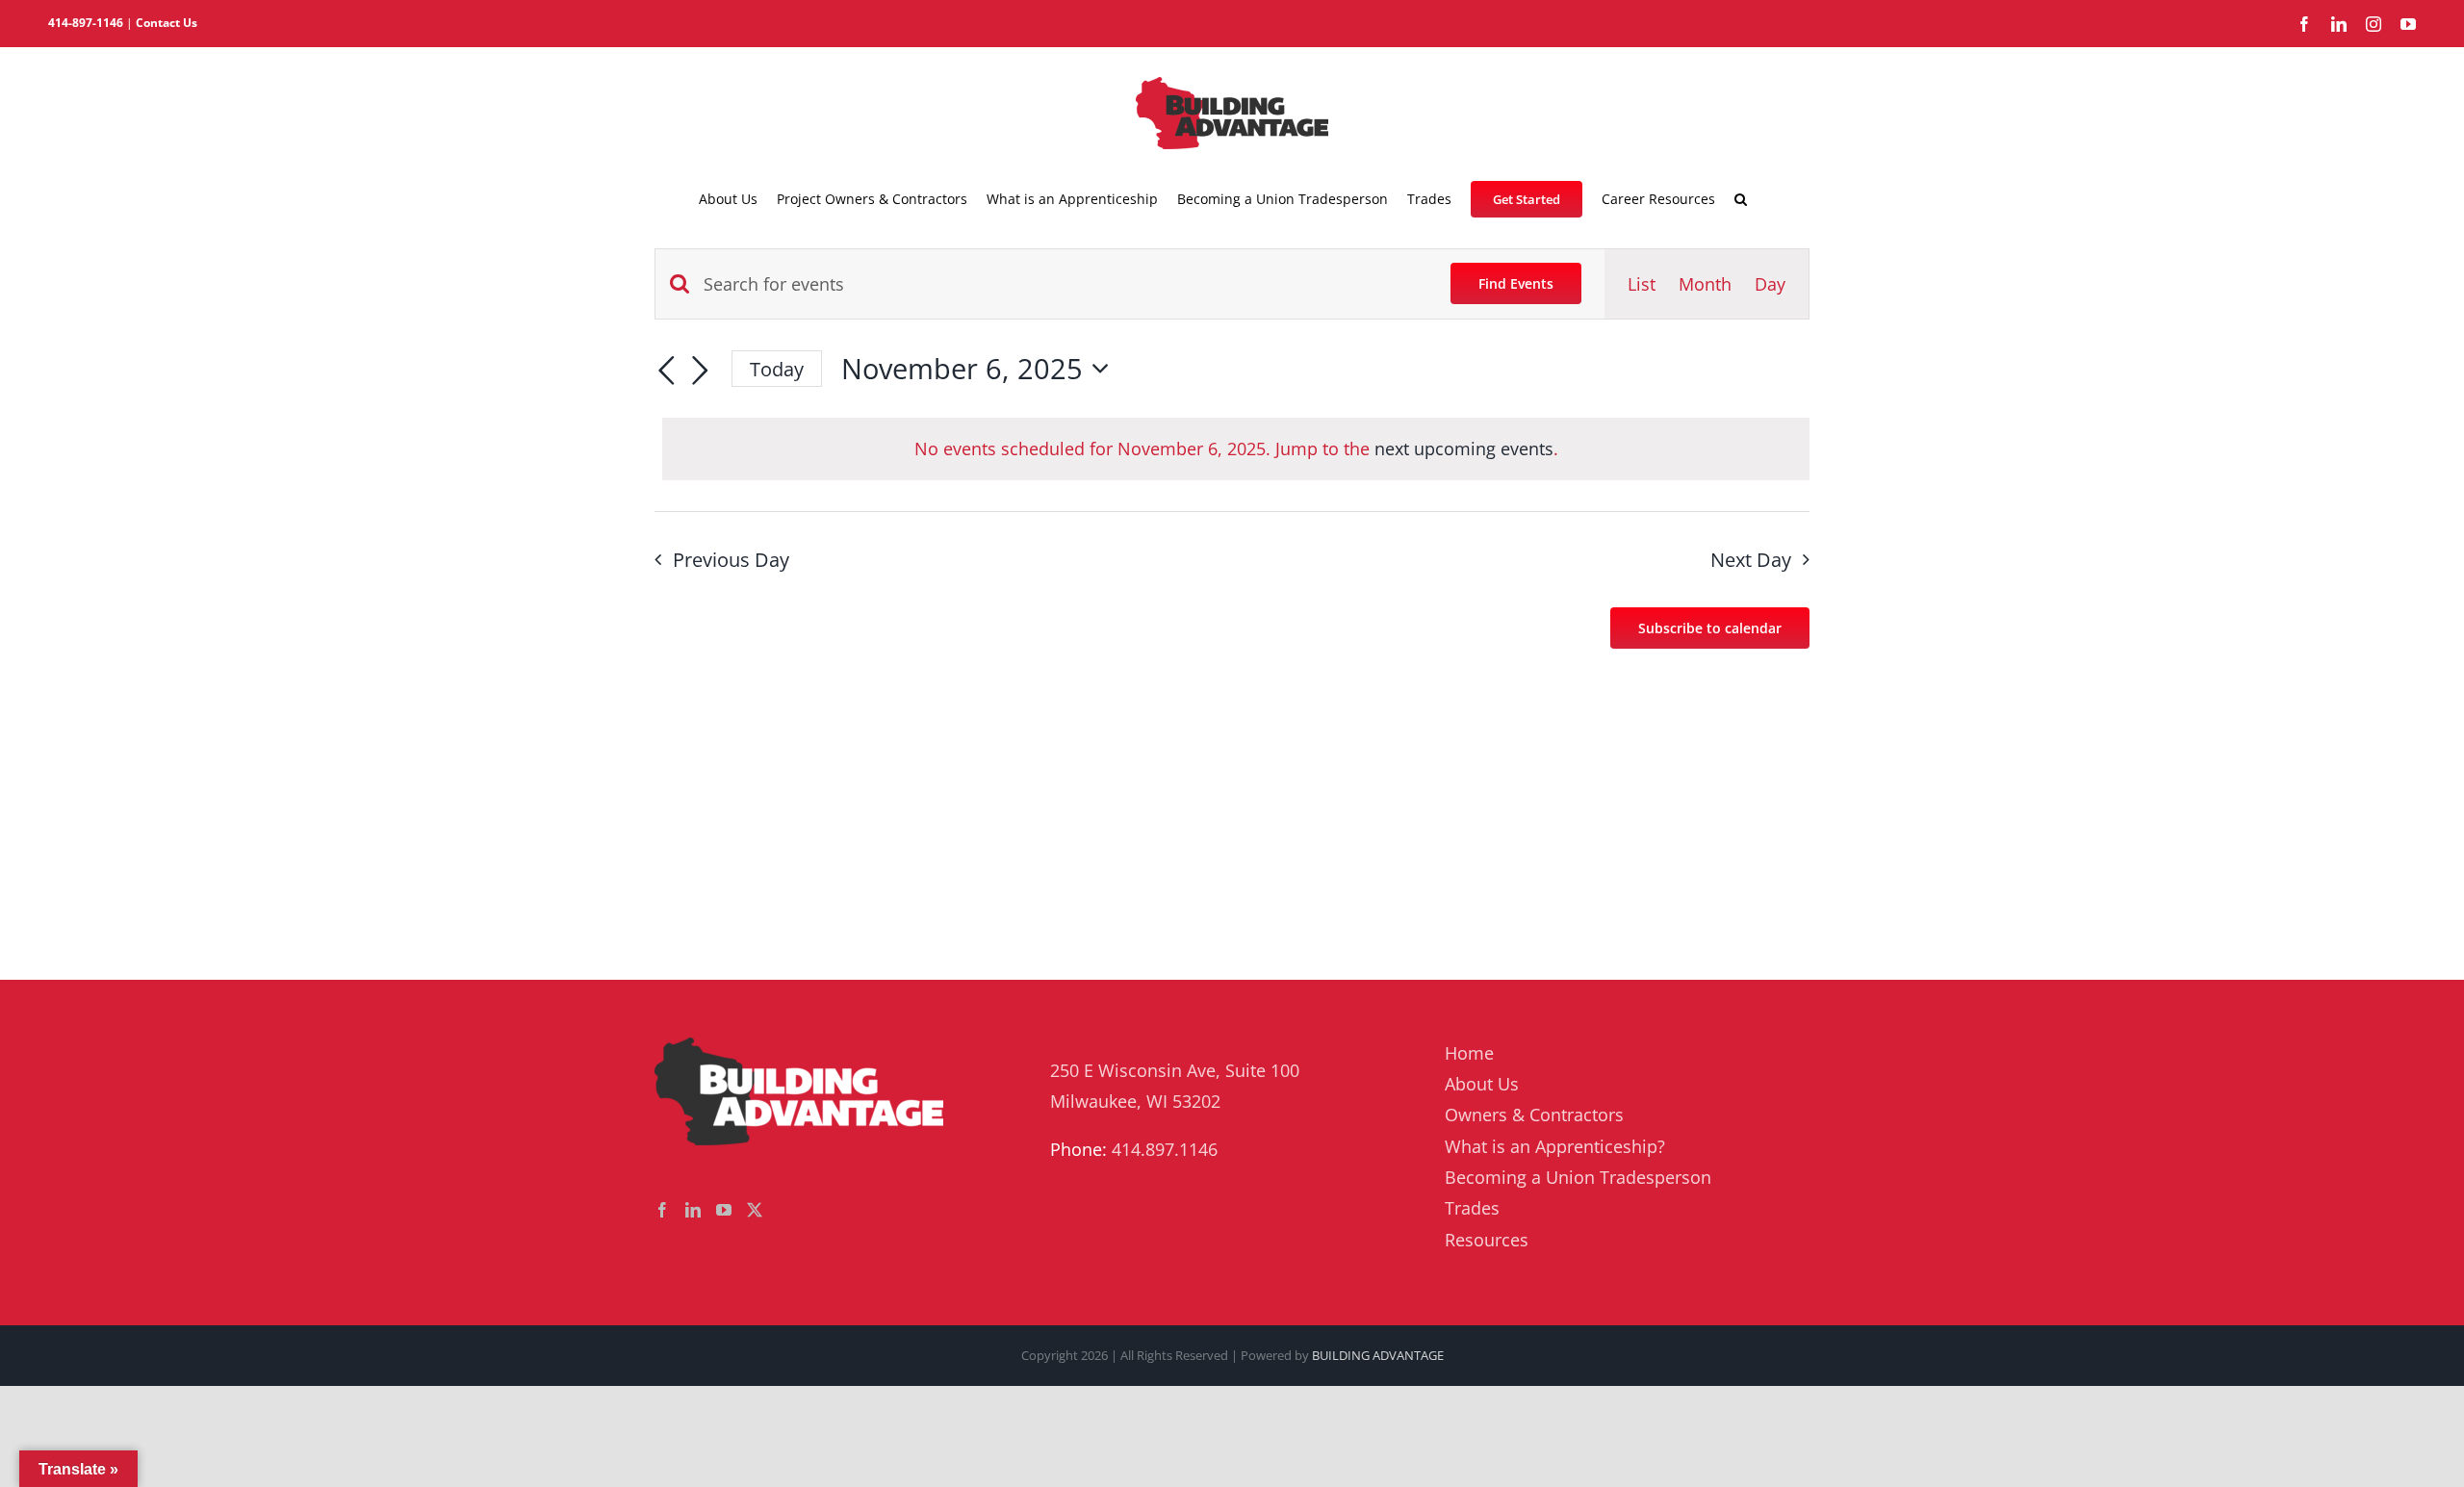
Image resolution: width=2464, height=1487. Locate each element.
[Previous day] (666, 372)
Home (1469, 1053)
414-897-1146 (86, 23)
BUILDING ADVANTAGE (1378, 1355)
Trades (1472, 1208)
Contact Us (167, 23)
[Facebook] (662, 1210)
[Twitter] (755, 1210)
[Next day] (701, 372)
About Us (1482, 1084)
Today (777, 369)
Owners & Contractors (1534, 1115)
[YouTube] (724, 1210)
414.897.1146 (1165, 1149)
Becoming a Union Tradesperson (1578, 1177)
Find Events (1516, 283)
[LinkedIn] (693, 1210)
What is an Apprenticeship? (1555, 1146)
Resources (1487, 1240)
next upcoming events (1464, 449)
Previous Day (731, 560)
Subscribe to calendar (1710, 628)
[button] (1741, 199)
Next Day (1751, 560)
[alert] (1236, 449)
